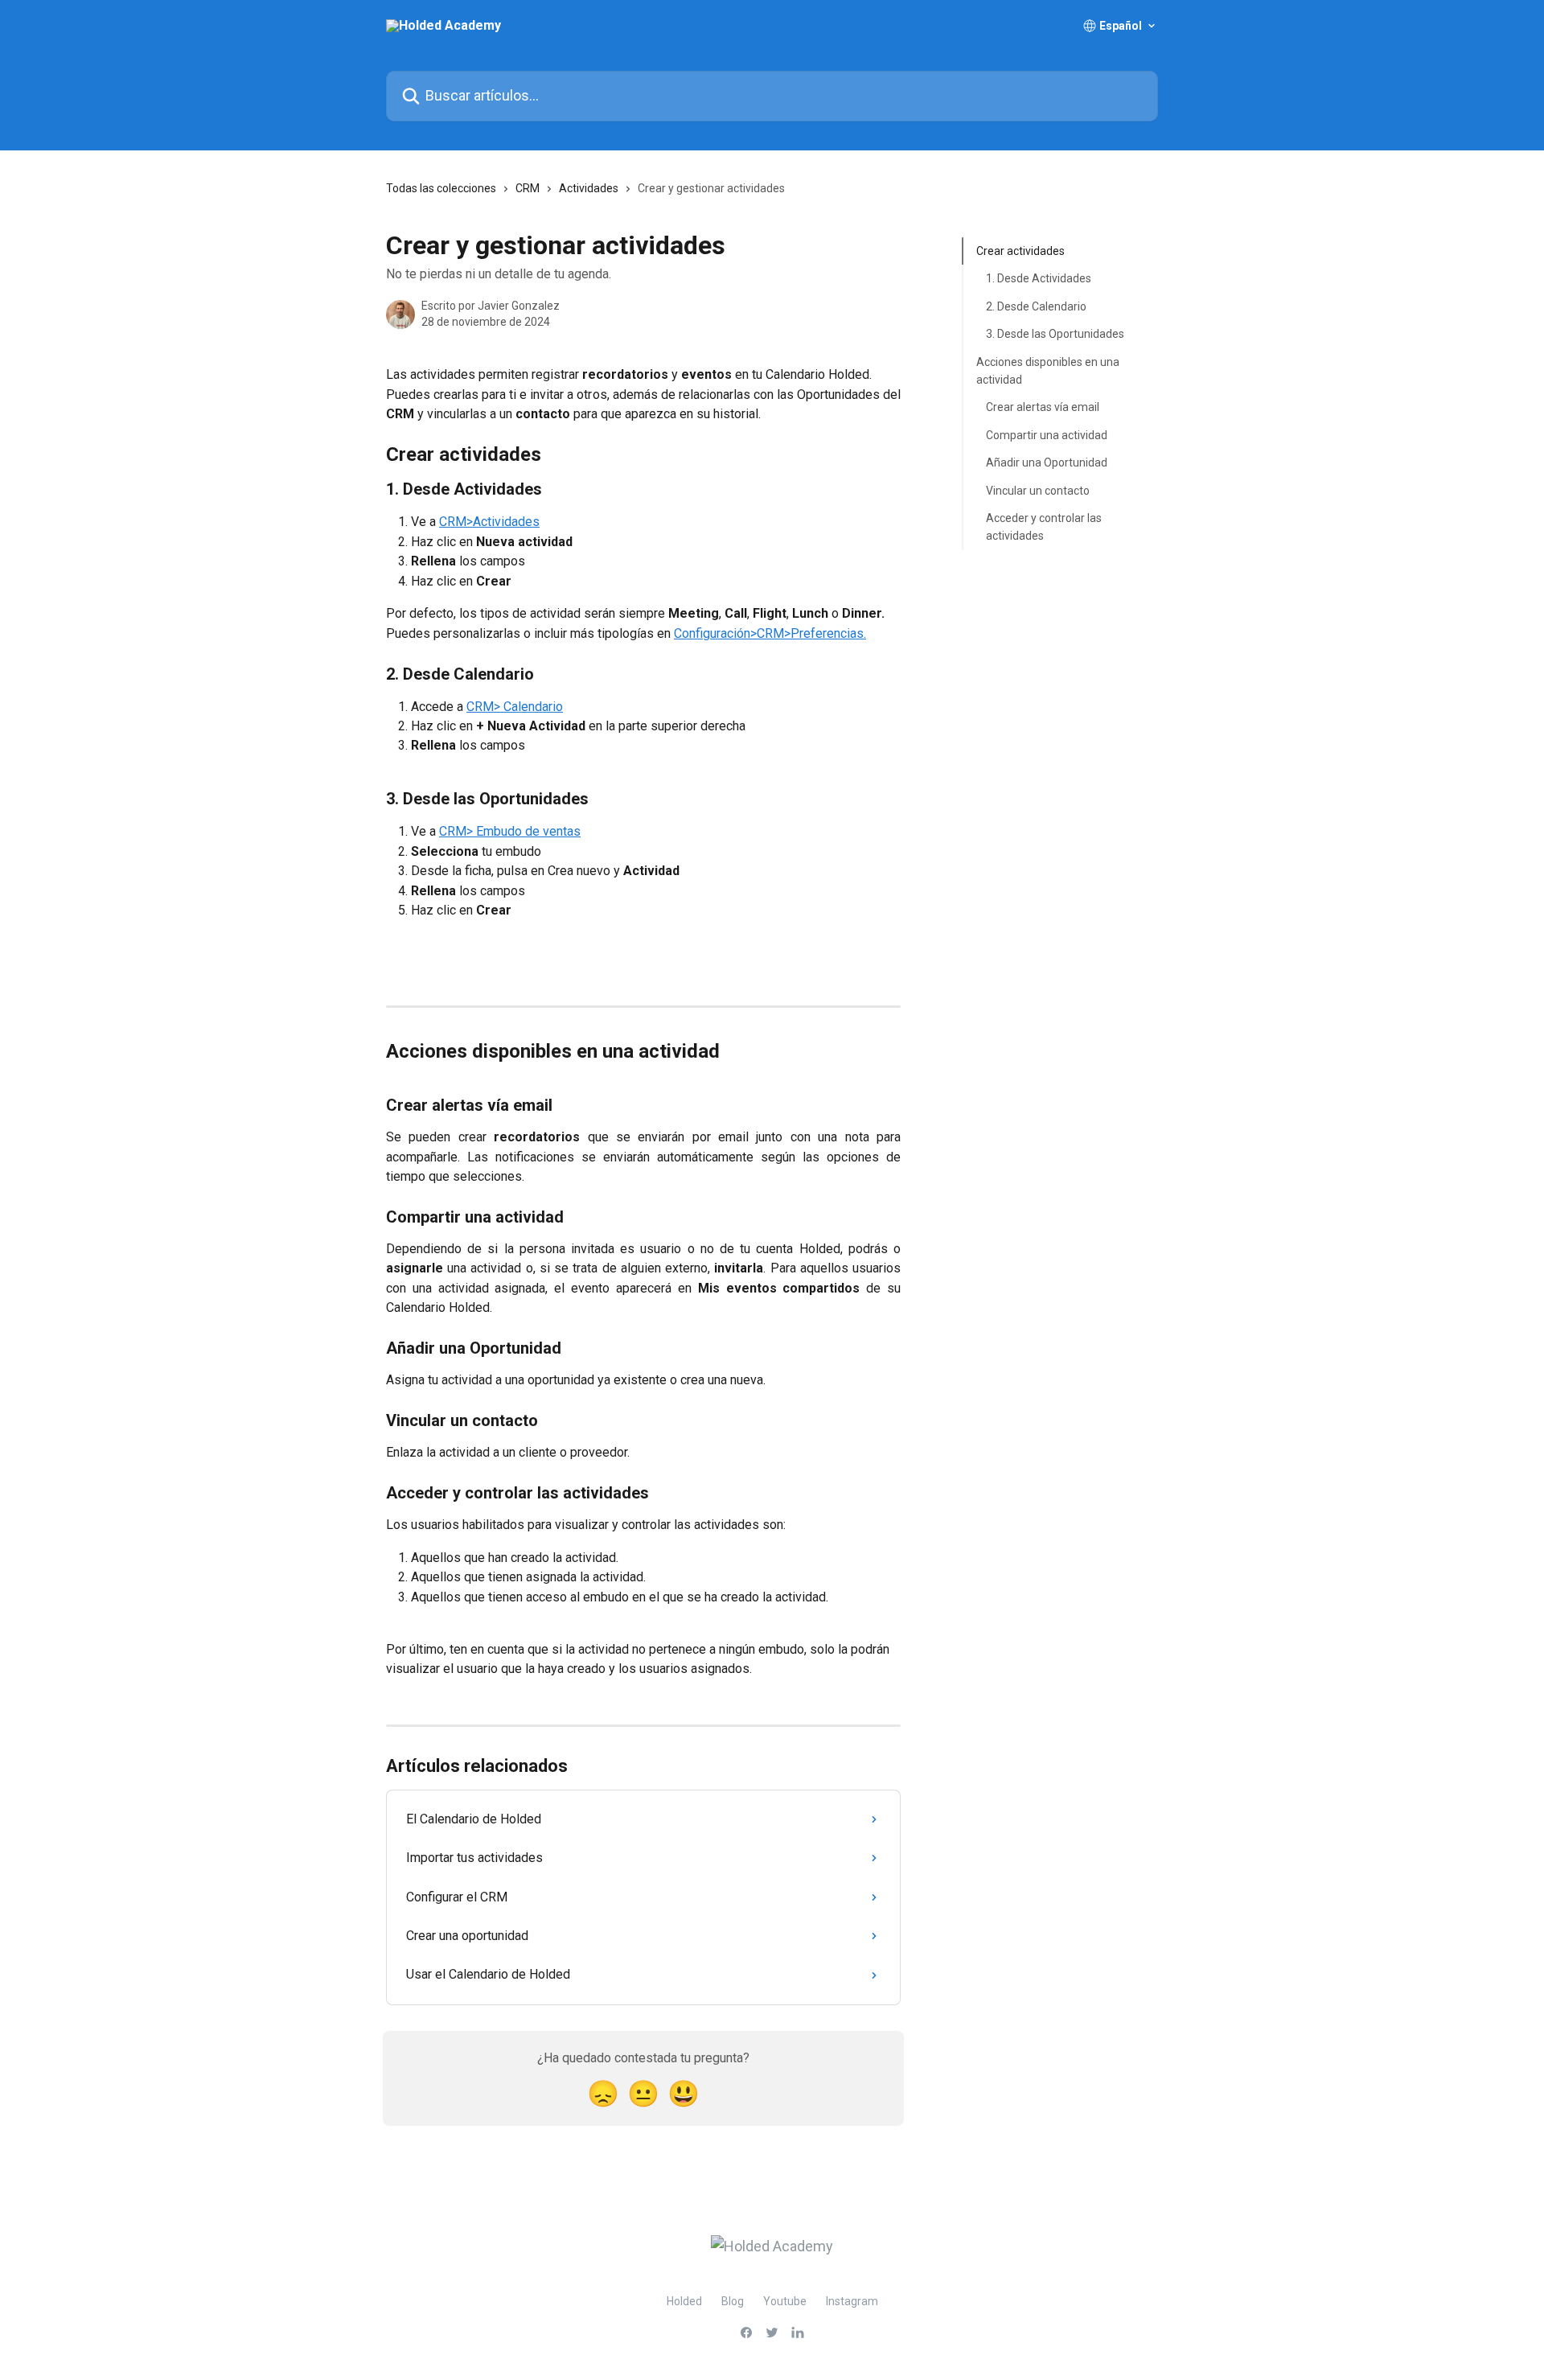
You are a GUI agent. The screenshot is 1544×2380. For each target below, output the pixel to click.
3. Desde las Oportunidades (1055, 334)
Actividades (589, 188)
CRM (528, 188)
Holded (684, 2301)
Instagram (852, 2301)
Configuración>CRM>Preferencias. (770, 633)
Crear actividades (1020, 251)
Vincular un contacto (1038, 490)
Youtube (785, 2301)
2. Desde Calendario (1036, 306)
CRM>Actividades (489, 522)
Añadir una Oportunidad (1047, 462)
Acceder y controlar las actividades (1044, 527)
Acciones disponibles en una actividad (1048, 370)
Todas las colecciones (441, 188)
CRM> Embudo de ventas (510, 831)
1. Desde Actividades (1039, 278)
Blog (733, 2301)
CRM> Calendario (515, 707)
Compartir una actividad (1047, 435)
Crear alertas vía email (1043, 407)
